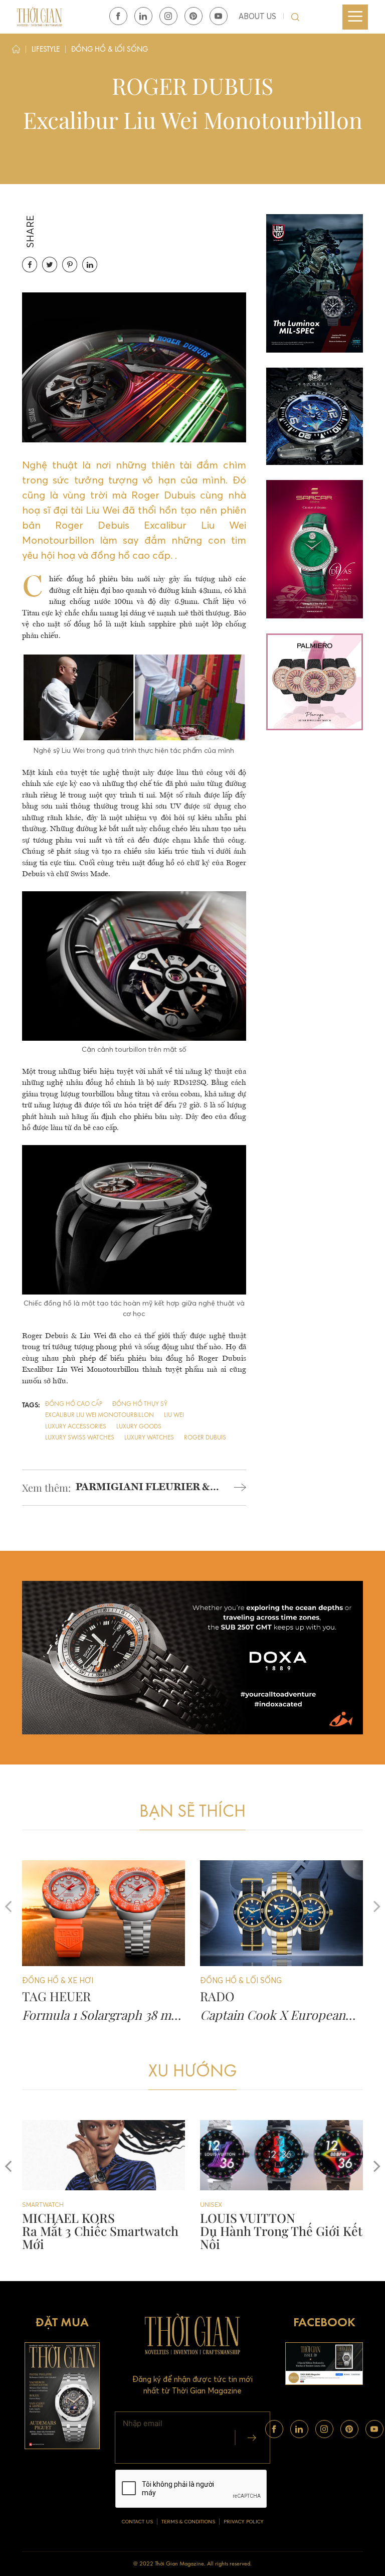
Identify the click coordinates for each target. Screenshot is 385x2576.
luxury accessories (76, 1427)
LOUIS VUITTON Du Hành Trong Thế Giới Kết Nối (103, 2231)
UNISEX (33, 2205)
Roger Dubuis (205, 1438)
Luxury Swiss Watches (80, 1438)
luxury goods (139, 1427)
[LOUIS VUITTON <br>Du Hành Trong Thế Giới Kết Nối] (104, 2155)
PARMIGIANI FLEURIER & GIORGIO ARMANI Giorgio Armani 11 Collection (143, 1489)
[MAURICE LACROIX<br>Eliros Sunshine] (281, 2155)
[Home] (16, 51)
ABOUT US (257, 16)
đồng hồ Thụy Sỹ (140, 1404)
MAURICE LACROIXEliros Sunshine (257, 2224)
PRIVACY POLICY (244, 2522)
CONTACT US (137, 2522)
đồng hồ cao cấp (74, 1404)
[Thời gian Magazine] (40, 16)
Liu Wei (174, 1415)
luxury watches (149, 1438)
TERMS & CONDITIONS (188, 2522)
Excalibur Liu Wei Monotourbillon (100, 1415)
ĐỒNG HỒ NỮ (221, 2205)
